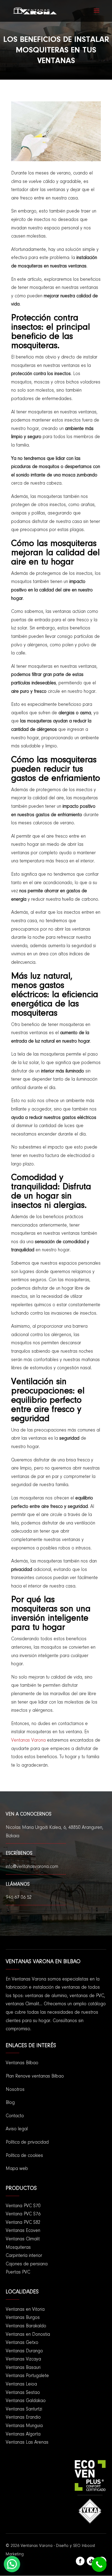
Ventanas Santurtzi (24, 2409)
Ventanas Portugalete (27, 2376)
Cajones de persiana (27, 2264)
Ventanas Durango (24, 2351)
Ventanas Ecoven (23, 2231)
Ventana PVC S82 (23, 2223)
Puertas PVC (18, 2272)
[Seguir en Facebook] (80, 2561)
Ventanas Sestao (23, 2393)
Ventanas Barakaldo (26, 2326)
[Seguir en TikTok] (91, 2561)
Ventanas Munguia (24, 2426)
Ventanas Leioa (21, 2384)
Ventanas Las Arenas (27, 2443)
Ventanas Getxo (22, 2343)
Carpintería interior (24, 2256)
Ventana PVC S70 (23, 2206)
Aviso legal (17, 2129)
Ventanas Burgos (23, 2318)
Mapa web (17, 2169)
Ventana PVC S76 (23, 2214)
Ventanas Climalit (23, 2239)
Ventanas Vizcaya (23, 2359)
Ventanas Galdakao (26, 2401)
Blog (10, 2103)
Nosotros (15, 2090)
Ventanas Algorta (23, 2434)
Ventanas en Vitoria (25, 2310)
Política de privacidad (27, 2142)
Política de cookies (24, 2156)
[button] (12, 2564)
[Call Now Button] (99, 2564)
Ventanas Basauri (23, 2368)
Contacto (15, 2116)
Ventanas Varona (28, 1741)
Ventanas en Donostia (28, 2335)
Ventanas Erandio (23, 2418)
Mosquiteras (18, 2248)
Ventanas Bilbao (22, 2063)
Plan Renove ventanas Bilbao (35, 2076)
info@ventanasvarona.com (32, 1867)
